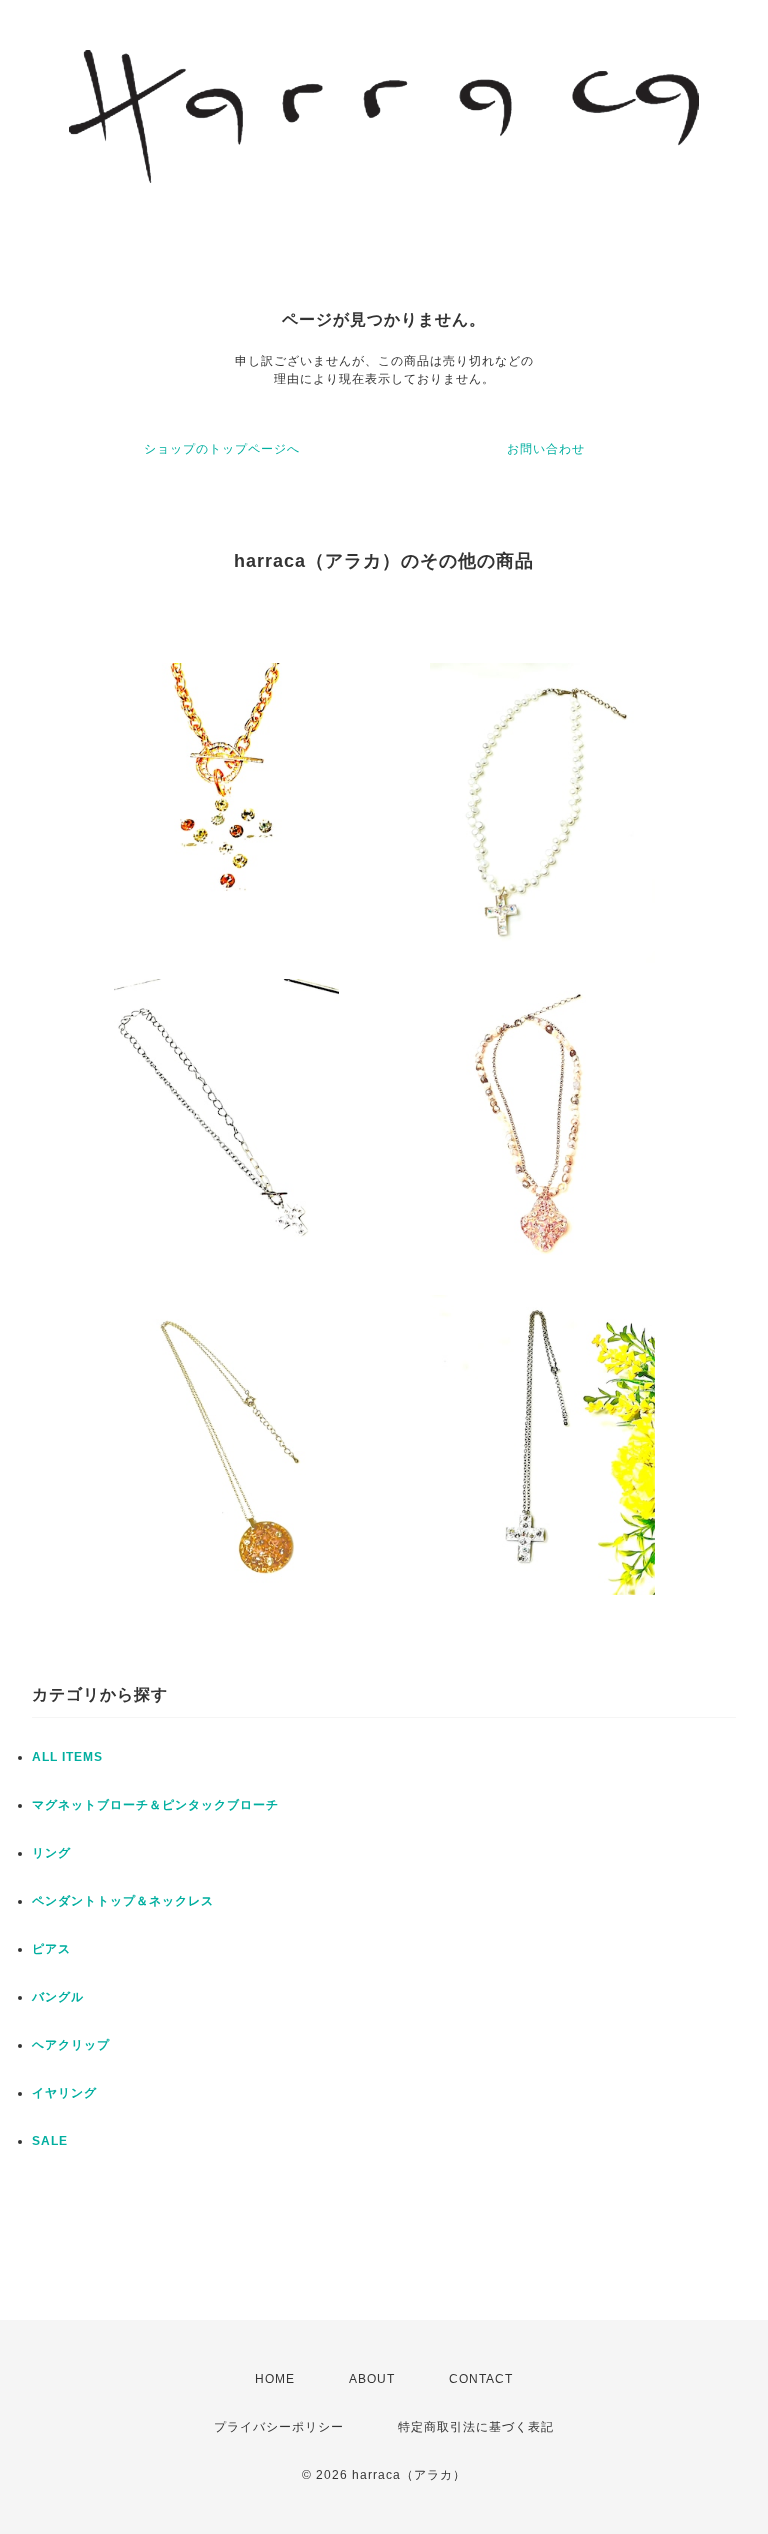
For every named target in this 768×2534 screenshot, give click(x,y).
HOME (275, 2379)
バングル (58, 1997)
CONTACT (481, 2379)
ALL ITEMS (67, 1757)
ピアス (51, 1949)
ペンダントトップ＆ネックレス (123, 1901)
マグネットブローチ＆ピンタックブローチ (155, 1805)
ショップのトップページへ (222, 449)
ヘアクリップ (71, 2045)
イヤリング (64, 2093)
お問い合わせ (546, 449)
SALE (50, 2141)
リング (51, 1853)
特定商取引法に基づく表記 (476, 2427)
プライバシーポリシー (279, 2427)
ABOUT (372, 2379)
